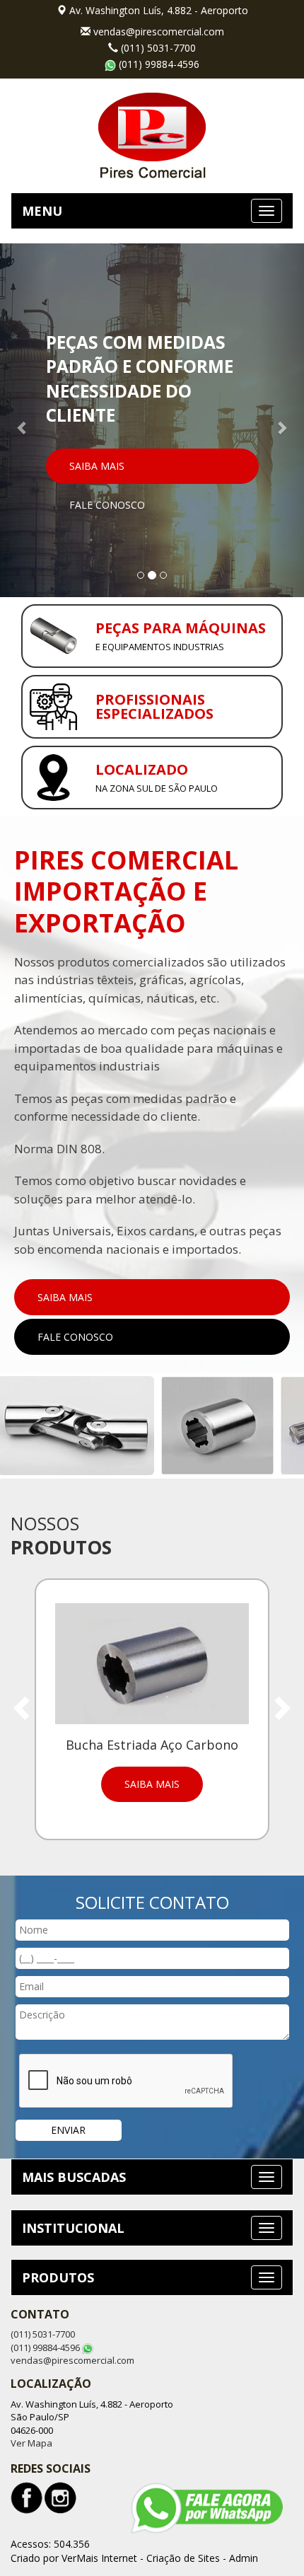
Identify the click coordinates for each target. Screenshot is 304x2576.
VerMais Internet (99, 2558)
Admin (244, 2558)
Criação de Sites (183, 2558)
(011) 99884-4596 (159, 64)
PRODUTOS (58, 2277)
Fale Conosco (107, 505)
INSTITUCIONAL (73, 2228)
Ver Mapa (31, 2443)
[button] (23, 420)
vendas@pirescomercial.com (159, 31)
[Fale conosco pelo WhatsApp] (207, 2508)
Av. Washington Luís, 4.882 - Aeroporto (159, 10)
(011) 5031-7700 (158, 48)
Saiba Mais (97, 466)
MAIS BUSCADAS (74, 2177)
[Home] (152, 134)
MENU (42, 211)
